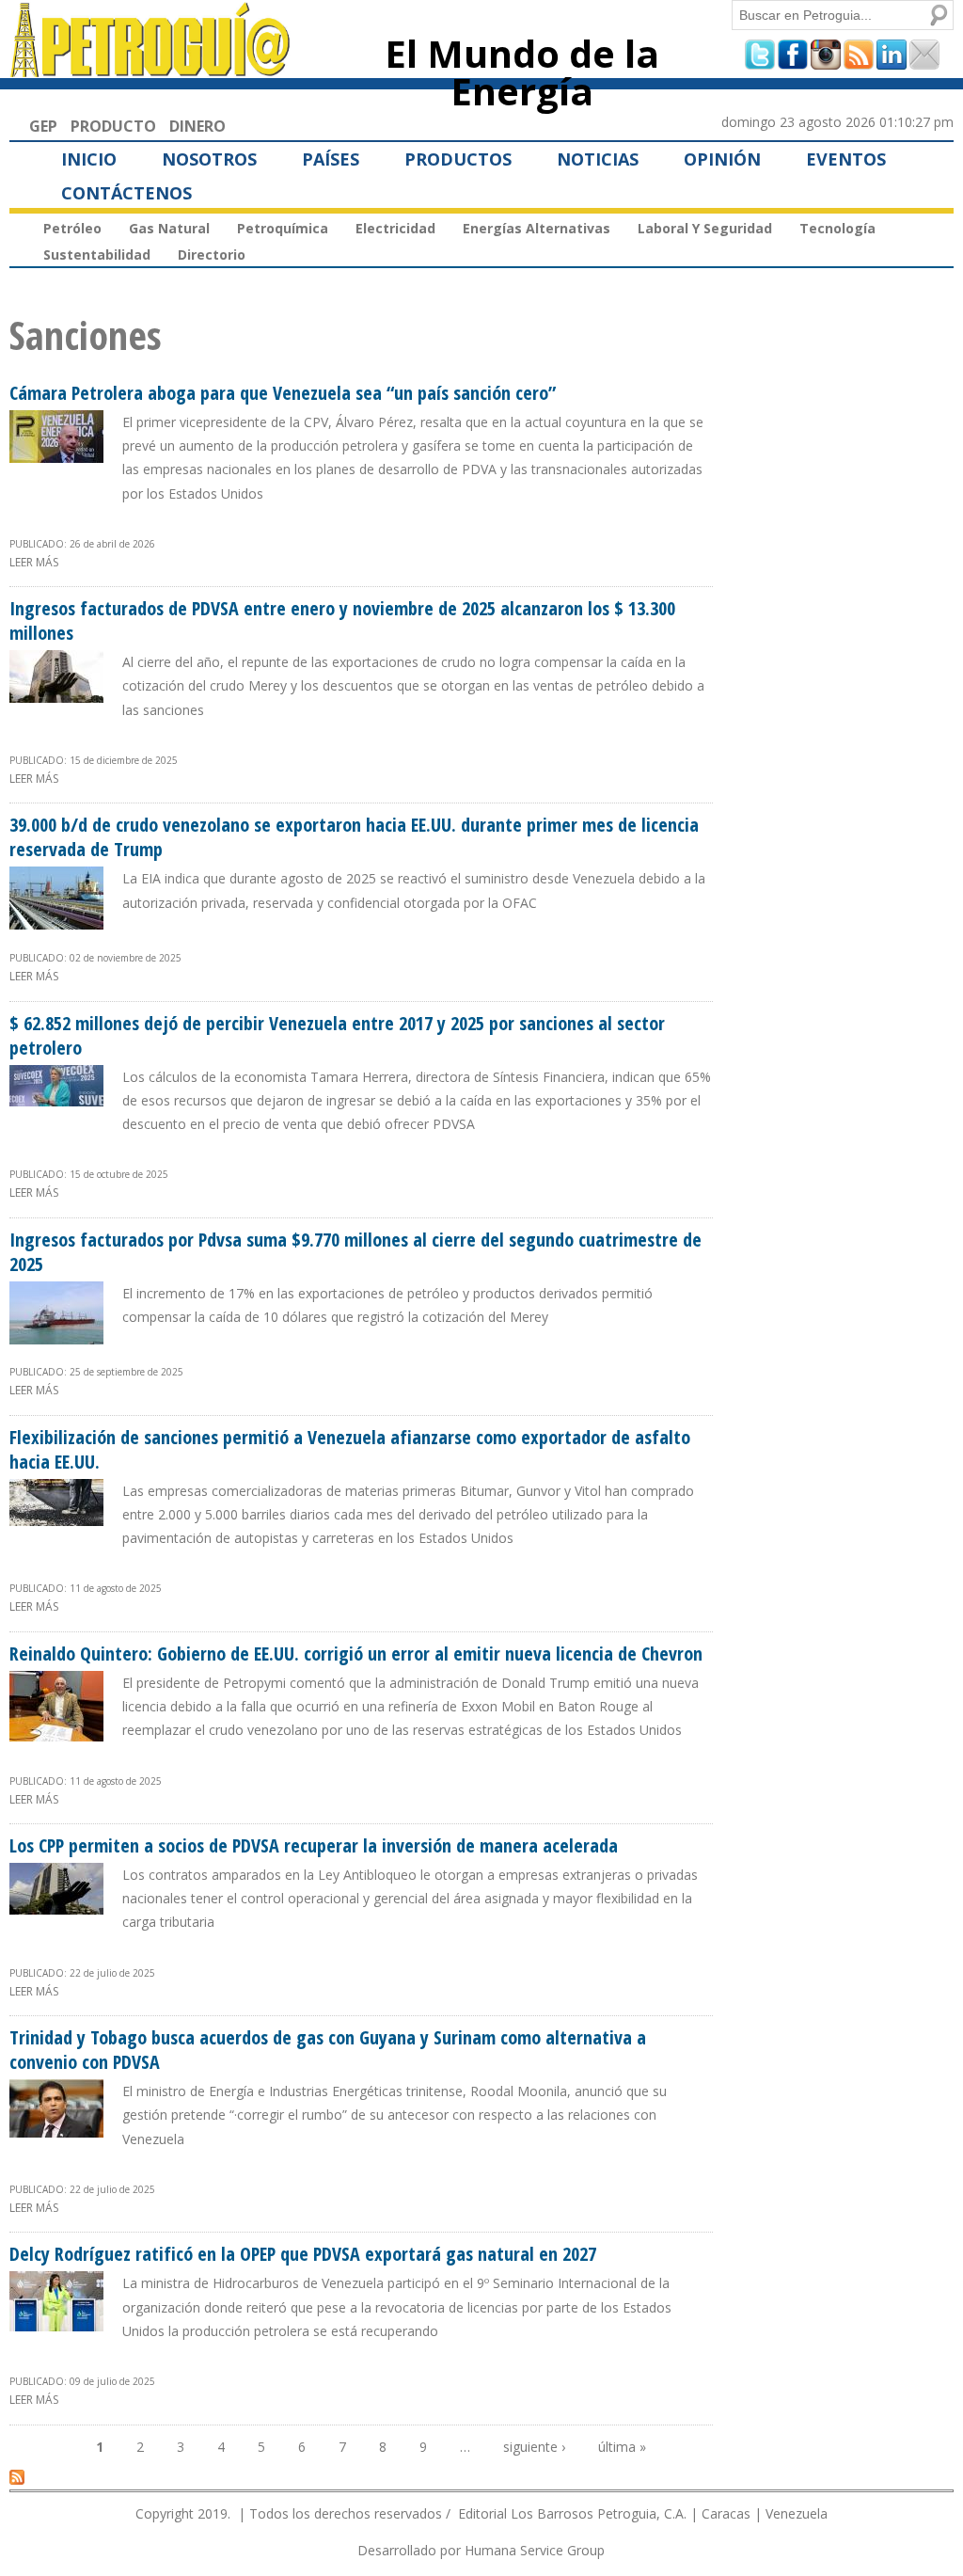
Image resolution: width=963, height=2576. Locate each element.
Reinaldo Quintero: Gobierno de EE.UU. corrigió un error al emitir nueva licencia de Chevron (356, 1654)
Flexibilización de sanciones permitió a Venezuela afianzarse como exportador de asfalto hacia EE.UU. (350, 1449)
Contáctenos (126, 193)
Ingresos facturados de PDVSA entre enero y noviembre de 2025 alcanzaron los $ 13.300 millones (342, 620)
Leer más (34, 562)
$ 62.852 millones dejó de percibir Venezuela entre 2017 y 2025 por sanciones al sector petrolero (337, 1035)
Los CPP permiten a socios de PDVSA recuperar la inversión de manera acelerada (314, 1845)
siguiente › (534, 2447)
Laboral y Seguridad (705, 228)
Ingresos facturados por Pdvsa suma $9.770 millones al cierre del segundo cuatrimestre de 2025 (355, 1252)
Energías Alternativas (537, 228)
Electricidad (395, 228)
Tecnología (837, 228)
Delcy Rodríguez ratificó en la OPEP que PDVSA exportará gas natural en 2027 (303, 2254)
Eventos (846, 159)
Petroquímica (283, 228)
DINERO (197, 126)
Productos (458, 159)
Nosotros (209, 159)
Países (331, 159)
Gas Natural (169, 228)
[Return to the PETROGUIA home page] (151, 69)
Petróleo (72, 228)
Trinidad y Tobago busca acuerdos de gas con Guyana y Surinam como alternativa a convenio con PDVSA (328, 2050)
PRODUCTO (113, 126)
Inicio (89, 159)
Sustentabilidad (97, 254)
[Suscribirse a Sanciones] (17, 2476)
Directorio (212, 254)
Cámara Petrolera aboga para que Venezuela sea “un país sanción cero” (283, 393)
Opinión (722, 159)
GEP (43, 126)
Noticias (598, 159)
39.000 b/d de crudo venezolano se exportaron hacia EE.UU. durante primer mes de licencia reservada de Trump (354, 837)
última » (622, 2447)
